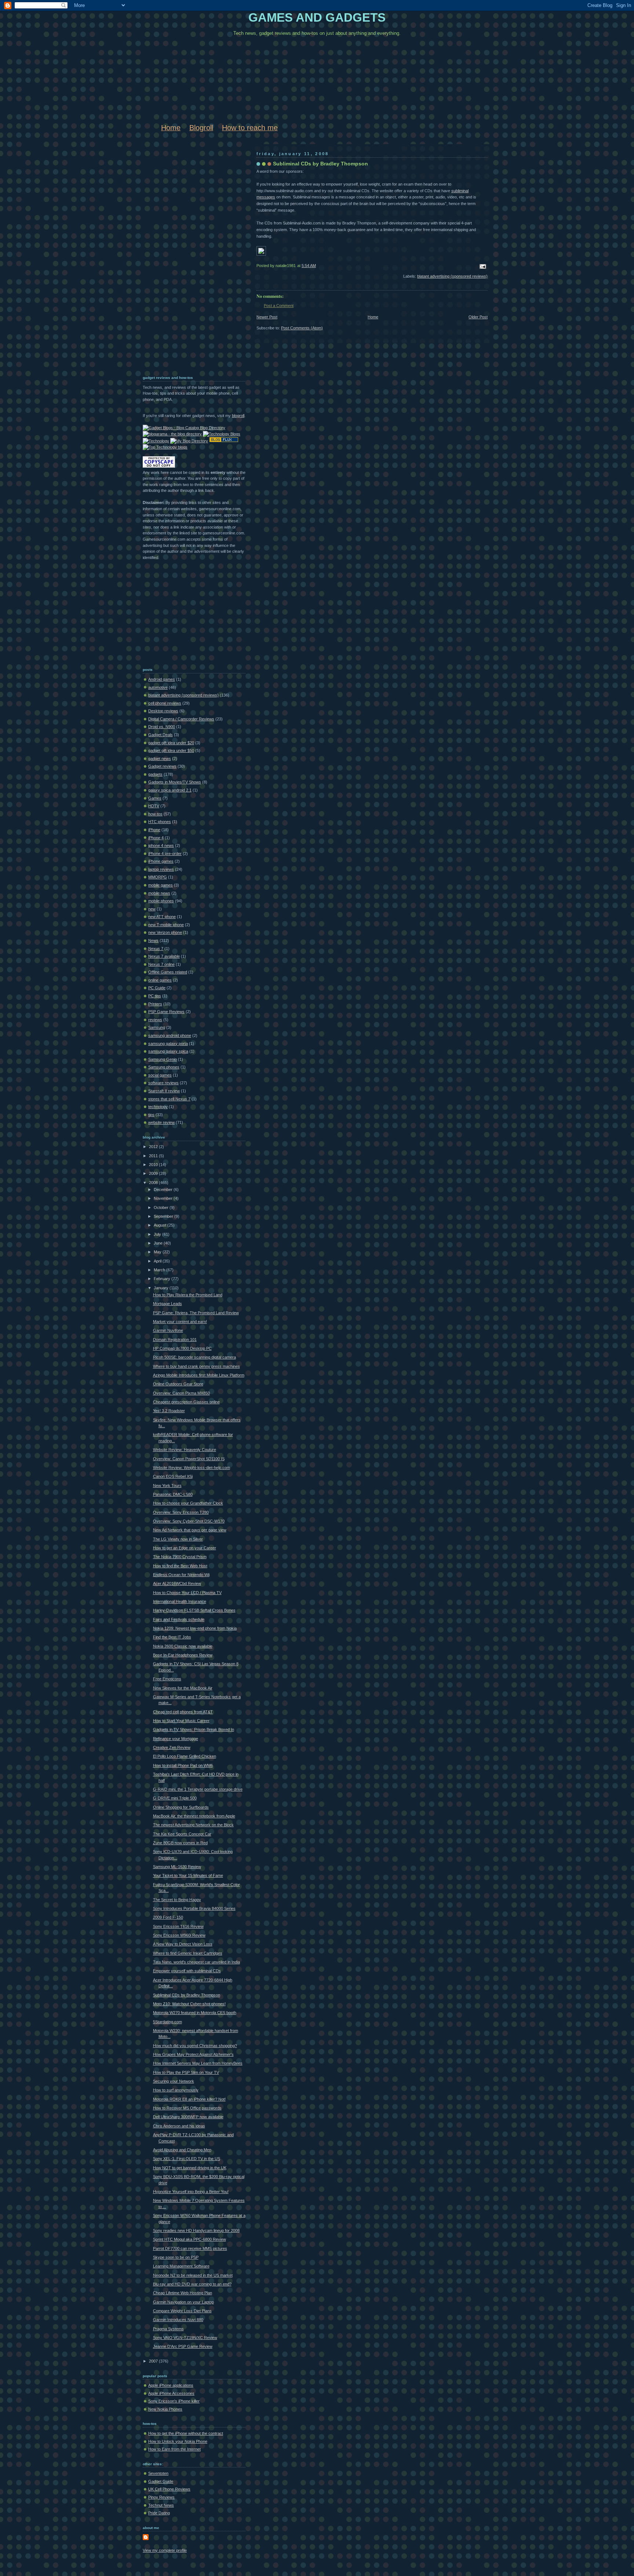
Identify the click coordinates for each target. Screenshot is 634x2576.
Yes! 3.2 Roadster (169, 1411)
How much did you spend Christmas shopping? (195, 2046)
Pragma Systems (168, 2329)
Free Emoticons (167, 1679)
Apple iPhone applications (171, 2385)
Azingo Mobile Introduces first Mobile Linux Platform (199, 1375)
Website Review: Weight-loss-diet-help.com (192, 1468)
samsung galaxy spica (168, 1051)
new (152, 909)
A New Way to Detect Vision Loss (183, 1944)
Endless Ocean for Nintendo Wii (181, 1575)
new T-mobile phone (166, 925)
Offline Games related (168, 972)
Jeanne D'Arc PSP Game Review (183, 2346)
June (159, 1243)
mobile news (159, 893)
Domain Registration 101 (175, 1340)
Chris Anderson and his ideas (179, 2126)
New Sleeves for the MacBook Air (183, 1688)
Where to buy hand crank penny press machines (196, 1366)
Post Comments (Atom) (302, 328)
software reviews (163, 1083)
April (158, 1261)
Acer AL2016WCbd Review (177, 1583)
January (162, 1288)
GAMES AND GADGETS (317, 18)
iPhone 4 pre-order (165, 854)
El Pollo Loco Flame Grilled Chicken (185, 1756)
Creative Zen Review (172, 1747)
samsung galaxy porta (168, 1044)
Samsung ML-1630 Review (177, 1867)
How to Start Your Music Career (181, 1721)
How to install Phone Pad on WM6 (183, 1765)
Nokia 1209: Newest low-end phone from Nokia (195, 1628)
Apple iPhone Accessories (171, 2393)
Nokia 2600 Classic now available (183, 1646)
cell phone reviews (165, 703)
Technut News (161, 2505)
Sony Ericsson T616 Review (178, 1926)
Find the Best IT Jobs (172, 1637)
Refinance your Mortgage (176, 1739)
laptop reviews (161, 869)
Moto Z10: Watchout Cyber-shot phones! (189, 2004)
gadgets (155, 774)
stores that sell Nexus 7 (169, 1099)
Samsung (157, 1027)
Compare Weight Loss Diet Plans (182, 2311)
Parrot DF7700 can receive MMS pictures (190, 2248)
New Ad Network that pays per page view (190, 1530)
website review (161, 1122)
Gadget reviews (162, 766)
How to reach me (250, 128)
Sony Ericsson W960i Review (179, 1935)
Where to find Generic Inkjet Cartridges (188, 1953)
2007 (154, 2361)
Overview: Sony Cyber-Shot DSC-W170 (189, 1521)
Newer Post (267, 317)
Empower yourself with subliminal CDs (187, 1971)
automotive (158, 687)
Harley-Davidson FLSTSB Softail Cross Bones (194, 1610)
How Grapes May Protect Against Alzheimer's (193, 2054)
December (164, 1190)
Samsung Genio (163, 1059)
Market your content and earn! (180, 1322)
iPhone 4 (156, 838)
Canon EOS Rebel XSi (173, 1476)
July (158, 1234)
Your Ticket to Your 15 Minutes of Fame (188, 1875)
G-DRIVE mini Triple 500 (175, 1798)
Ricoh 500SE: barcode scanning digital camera (194, 1357)
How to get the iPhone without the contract (186, 2433)
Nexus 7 (156, 949)
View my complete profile (165, 2550)
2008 (154, 1183)
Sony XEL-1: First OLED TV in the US (187, 2159)
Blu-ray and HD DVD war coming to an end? (192, 2284)
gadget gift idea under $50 (171, 750)
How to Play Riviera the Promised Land (188, 1295)
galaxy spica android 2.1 (170, 790)
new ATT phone (162, 917)
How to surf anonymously (176, 2090)
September (164, 1216)
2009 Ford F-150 (168, 1917)
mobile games (161, 885)
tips (151, 1115)
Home (171, 128)
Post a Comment (279, 306)
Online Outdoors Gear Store (178, 1384)
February (163, 1279)
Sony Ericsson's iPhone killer (174, 2401)
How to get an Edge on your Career (185, 1548)
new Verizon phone (165, 932)
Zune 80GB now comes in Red (180, 1843)
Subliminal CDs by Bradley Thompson (320, 164)
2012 (154, 1147)
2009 (154, 1173)
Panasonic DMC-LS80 (173, 1494)
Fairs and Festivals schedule (179, 1619)
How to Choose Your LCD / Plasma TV (187, 1593)
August (161, 1225)
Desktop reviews (163, 711)
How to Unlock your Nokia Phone (178, 2441)
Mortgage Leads (167, 1304)
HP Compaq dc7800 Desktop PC (182, 1348)
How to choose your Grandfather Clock (188, 1503)
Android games (162, 679)
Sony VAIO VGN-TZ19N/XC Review (185, 2338)
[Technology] (156, 441)
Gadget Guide (161, 2481)
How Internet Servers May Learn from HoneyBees (198, 2063)
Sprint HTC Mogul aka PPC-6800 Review (190, 2239)
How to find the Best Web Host (180, 1566)
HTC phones (160, 822)
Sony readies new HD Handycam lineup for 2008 (196, 2230)
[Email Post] (482, 266)
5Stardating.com (167, 2022)
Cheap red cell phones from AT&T (183, 1712)
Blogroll (201, 128)
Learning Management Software (181, 2266)
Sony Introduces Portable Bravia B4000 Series (194, 1908)
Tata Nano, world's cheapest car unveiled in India (196, 1962)
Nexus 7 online (161, 964)
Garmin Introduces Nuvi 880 (178, 2320)
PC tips (155, 996)
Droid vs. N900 (162, 727)
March (160, 1270)
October (162, 1207)
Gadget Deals (161, 735)
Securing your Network (174, 2081)
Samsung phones (164, 1067)
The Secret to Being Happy (177, 1900)
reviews (155, 1020)
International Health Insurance (180, 1601)
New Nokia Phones (165, 2409)
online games (160, 980)
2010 (154, 1165)
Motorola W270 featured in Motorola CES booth (195, 2013)
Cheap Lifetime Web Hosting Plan (183, 2293)
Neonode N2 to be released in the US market (193, 2275)
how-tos (155, 814)
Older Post (478, 317)
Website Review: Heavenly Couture (185, 1450)
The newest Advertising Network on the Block (193, 1825)
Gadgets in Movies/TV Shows (175, 782)
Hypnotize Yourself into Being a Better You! (191, 2192)
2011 (154, 1156)
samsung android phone (170, 1035)
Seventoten (158, 2473)
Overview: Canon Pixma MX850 (181, 1393)
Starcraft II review (164, 1091)
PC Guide (157, 988)
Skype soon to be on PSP (176, 2257)
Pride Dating (159, 2513)
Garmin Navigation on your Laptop (183, 2302)
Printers (155, 1004)
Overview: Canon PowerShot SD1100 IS (189, 1459)
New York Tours (167, 1486)
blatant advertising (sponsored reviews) (452, 276)
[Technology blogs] (165, 447)
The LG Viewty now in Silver (178, 1539)
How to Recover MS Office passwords (187, 2108)
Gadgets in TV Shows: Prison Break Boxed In (194, 1729)
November (164, 1198)
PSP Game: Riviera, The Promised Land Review (196, 1313)
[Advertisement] (172, 256)
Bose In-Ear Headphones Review (183, 1655)
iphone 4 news (161, 845)
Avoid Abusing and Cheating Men (182, 2150)
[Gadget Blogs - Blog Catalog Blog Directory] (184, 428)
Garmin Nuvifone (168, 1330)
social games (160, 1075)
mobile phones (161, 901)
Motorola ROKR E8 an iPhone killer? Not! (189, 2099)
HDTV (154, 806)
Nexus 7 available (164, 956)
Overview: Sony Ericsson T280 (181, 1512)
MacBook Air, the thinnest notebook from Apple (194, 1816)
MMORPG (158, 877)
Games (155, 798)
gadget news (160, 759)
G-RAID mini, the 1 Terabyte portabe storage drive (198, 1789)
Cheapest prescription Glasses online (186, 1402)
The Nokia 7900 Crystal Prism (180, 1557)
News (153, 940)
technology (158, 1107)
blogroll (238, 416)
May (158, 1252)
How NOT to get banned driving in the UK (190, 2168)
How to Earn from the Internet (174, 2449)
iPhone (154, 830)
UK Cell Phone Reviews (169, 2489)
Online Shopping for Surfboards (181, 1807)
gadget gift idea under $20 (171, 743)
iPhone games (161, 861)
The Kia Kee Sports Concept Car (182, 1834)
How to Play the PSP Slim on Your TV (186, 2072)
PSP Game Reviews (166, 1012)
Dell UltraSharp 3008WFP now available (188, 2117)
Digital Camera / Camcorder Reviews (181, 719)
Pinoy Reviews (161, 2497)
